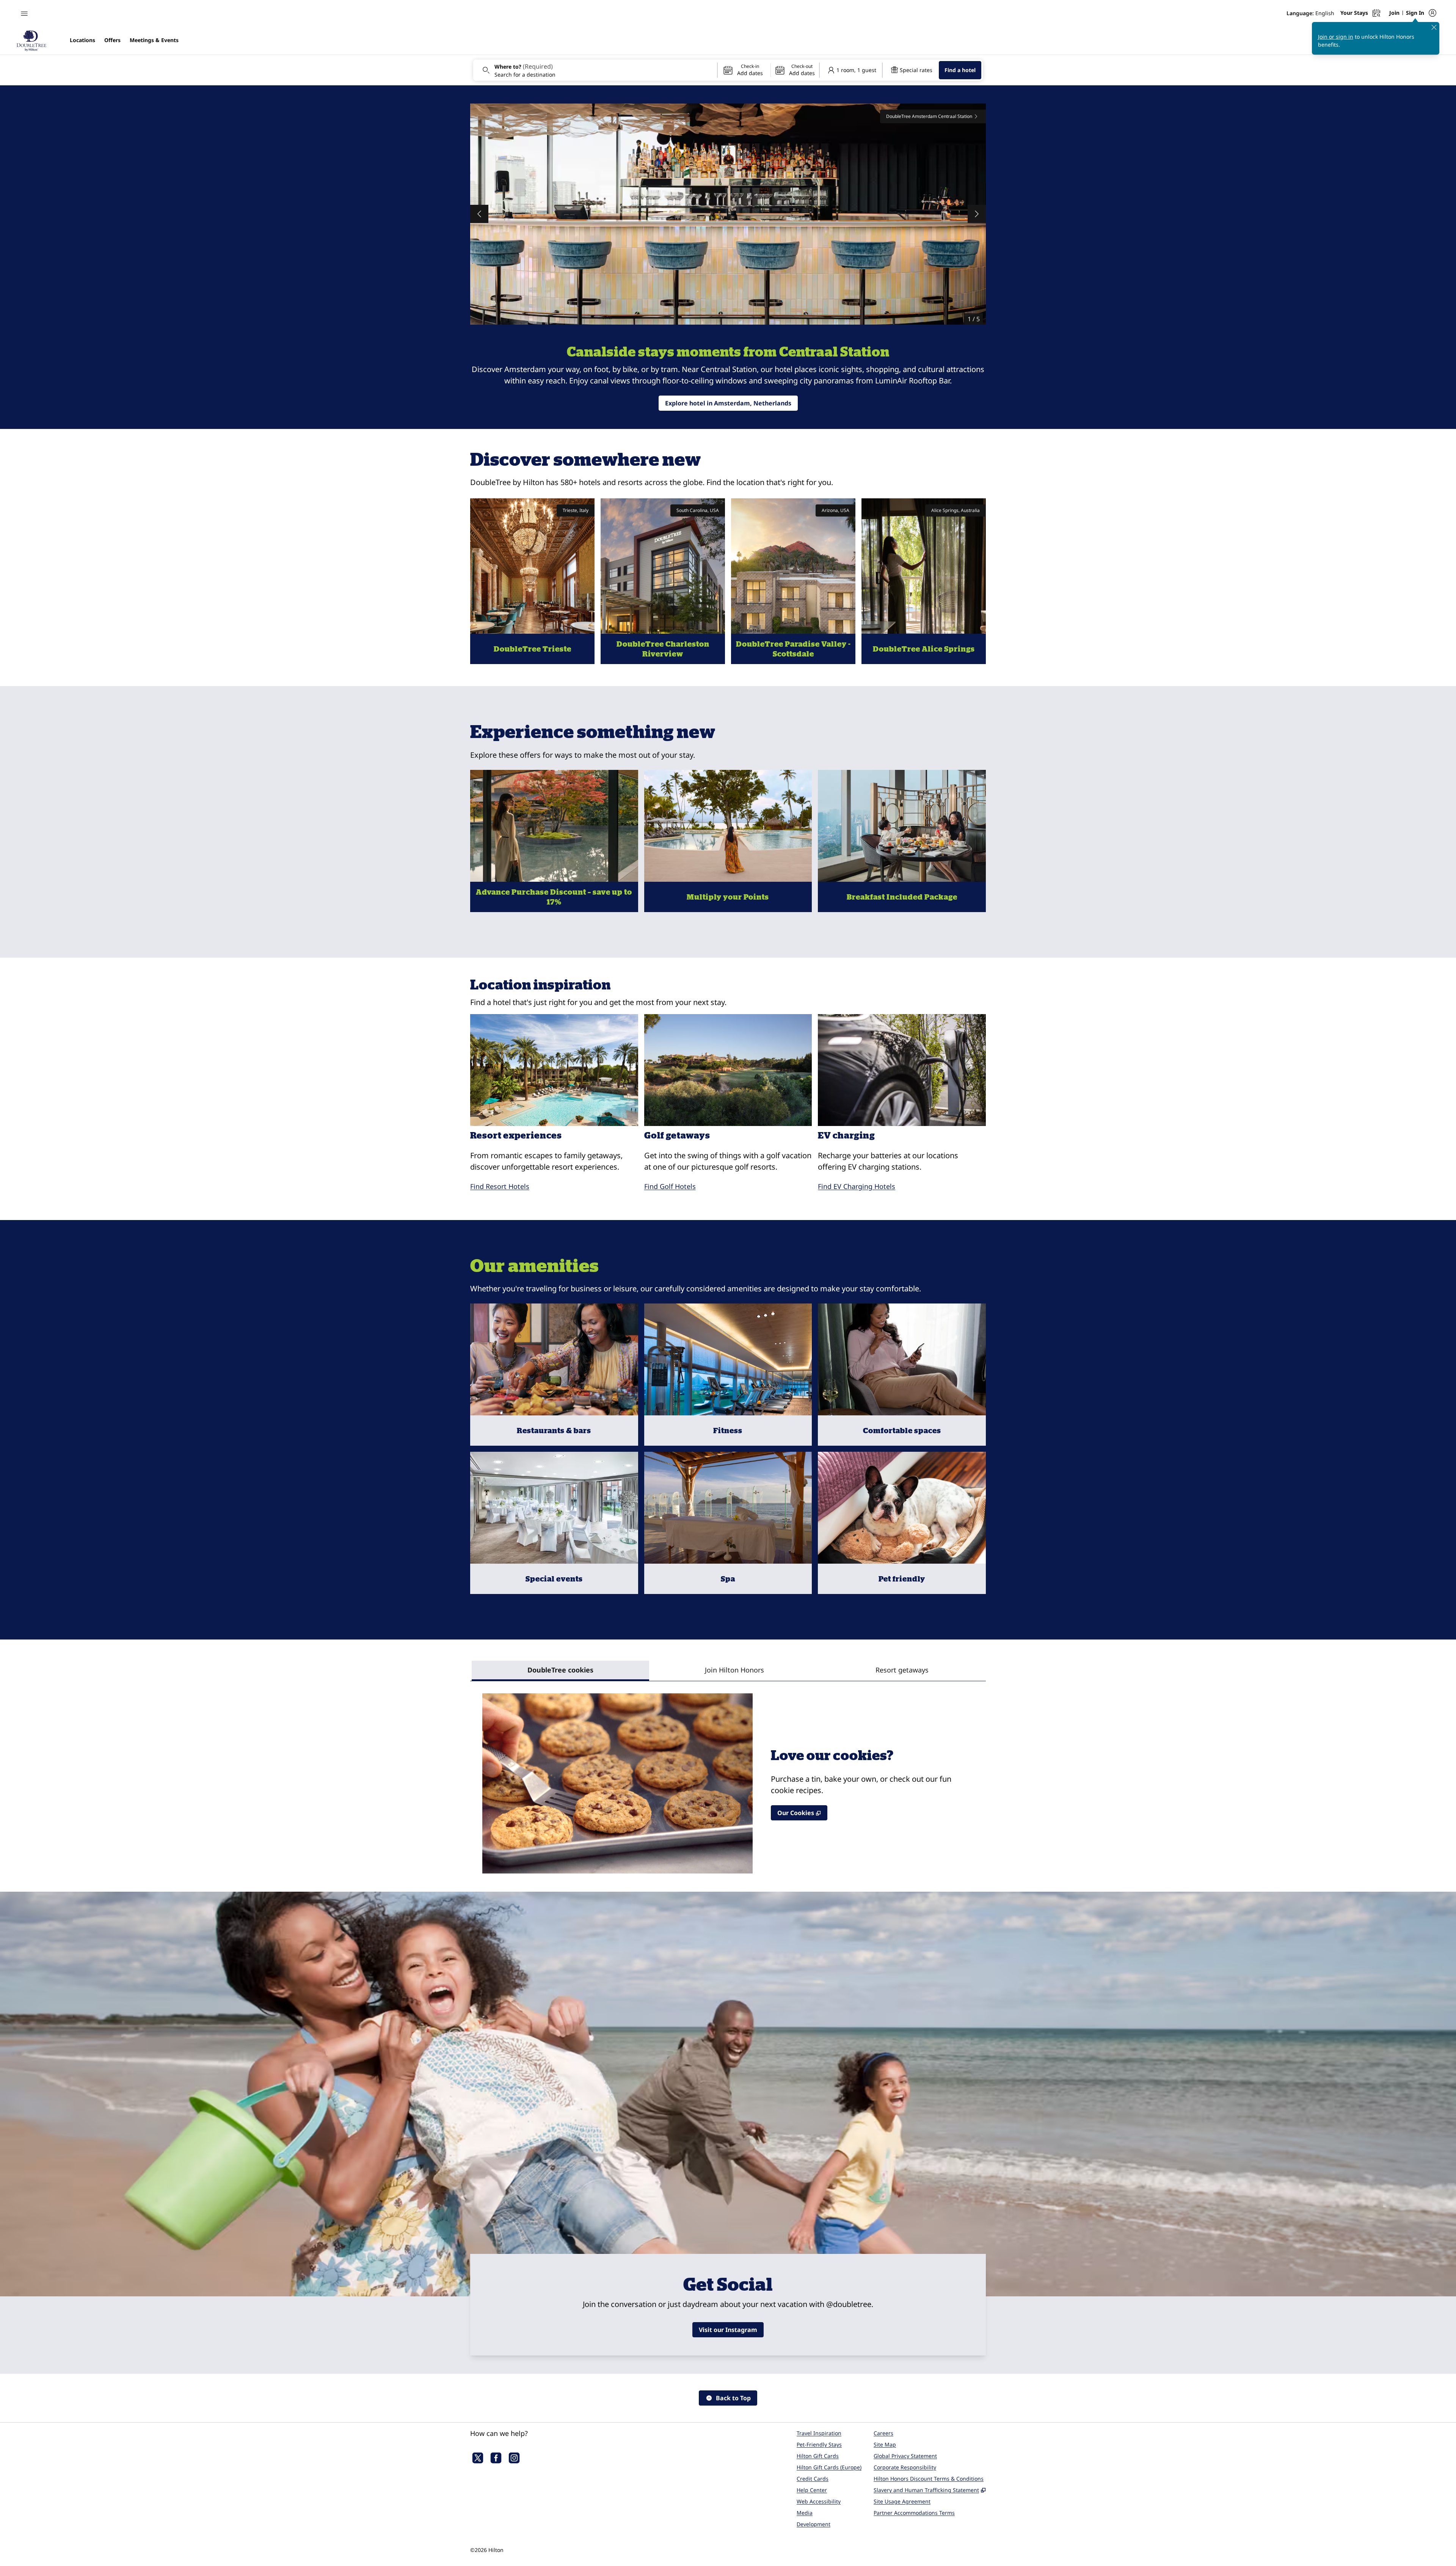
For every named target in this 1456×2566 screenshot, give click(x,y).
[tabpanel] (728, 1777)
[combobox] (595, 70)
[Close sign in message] (1434, 27)
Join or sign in (1336, 37)
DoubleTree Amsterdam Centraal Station (929, 116)
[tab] (560, 1671)
